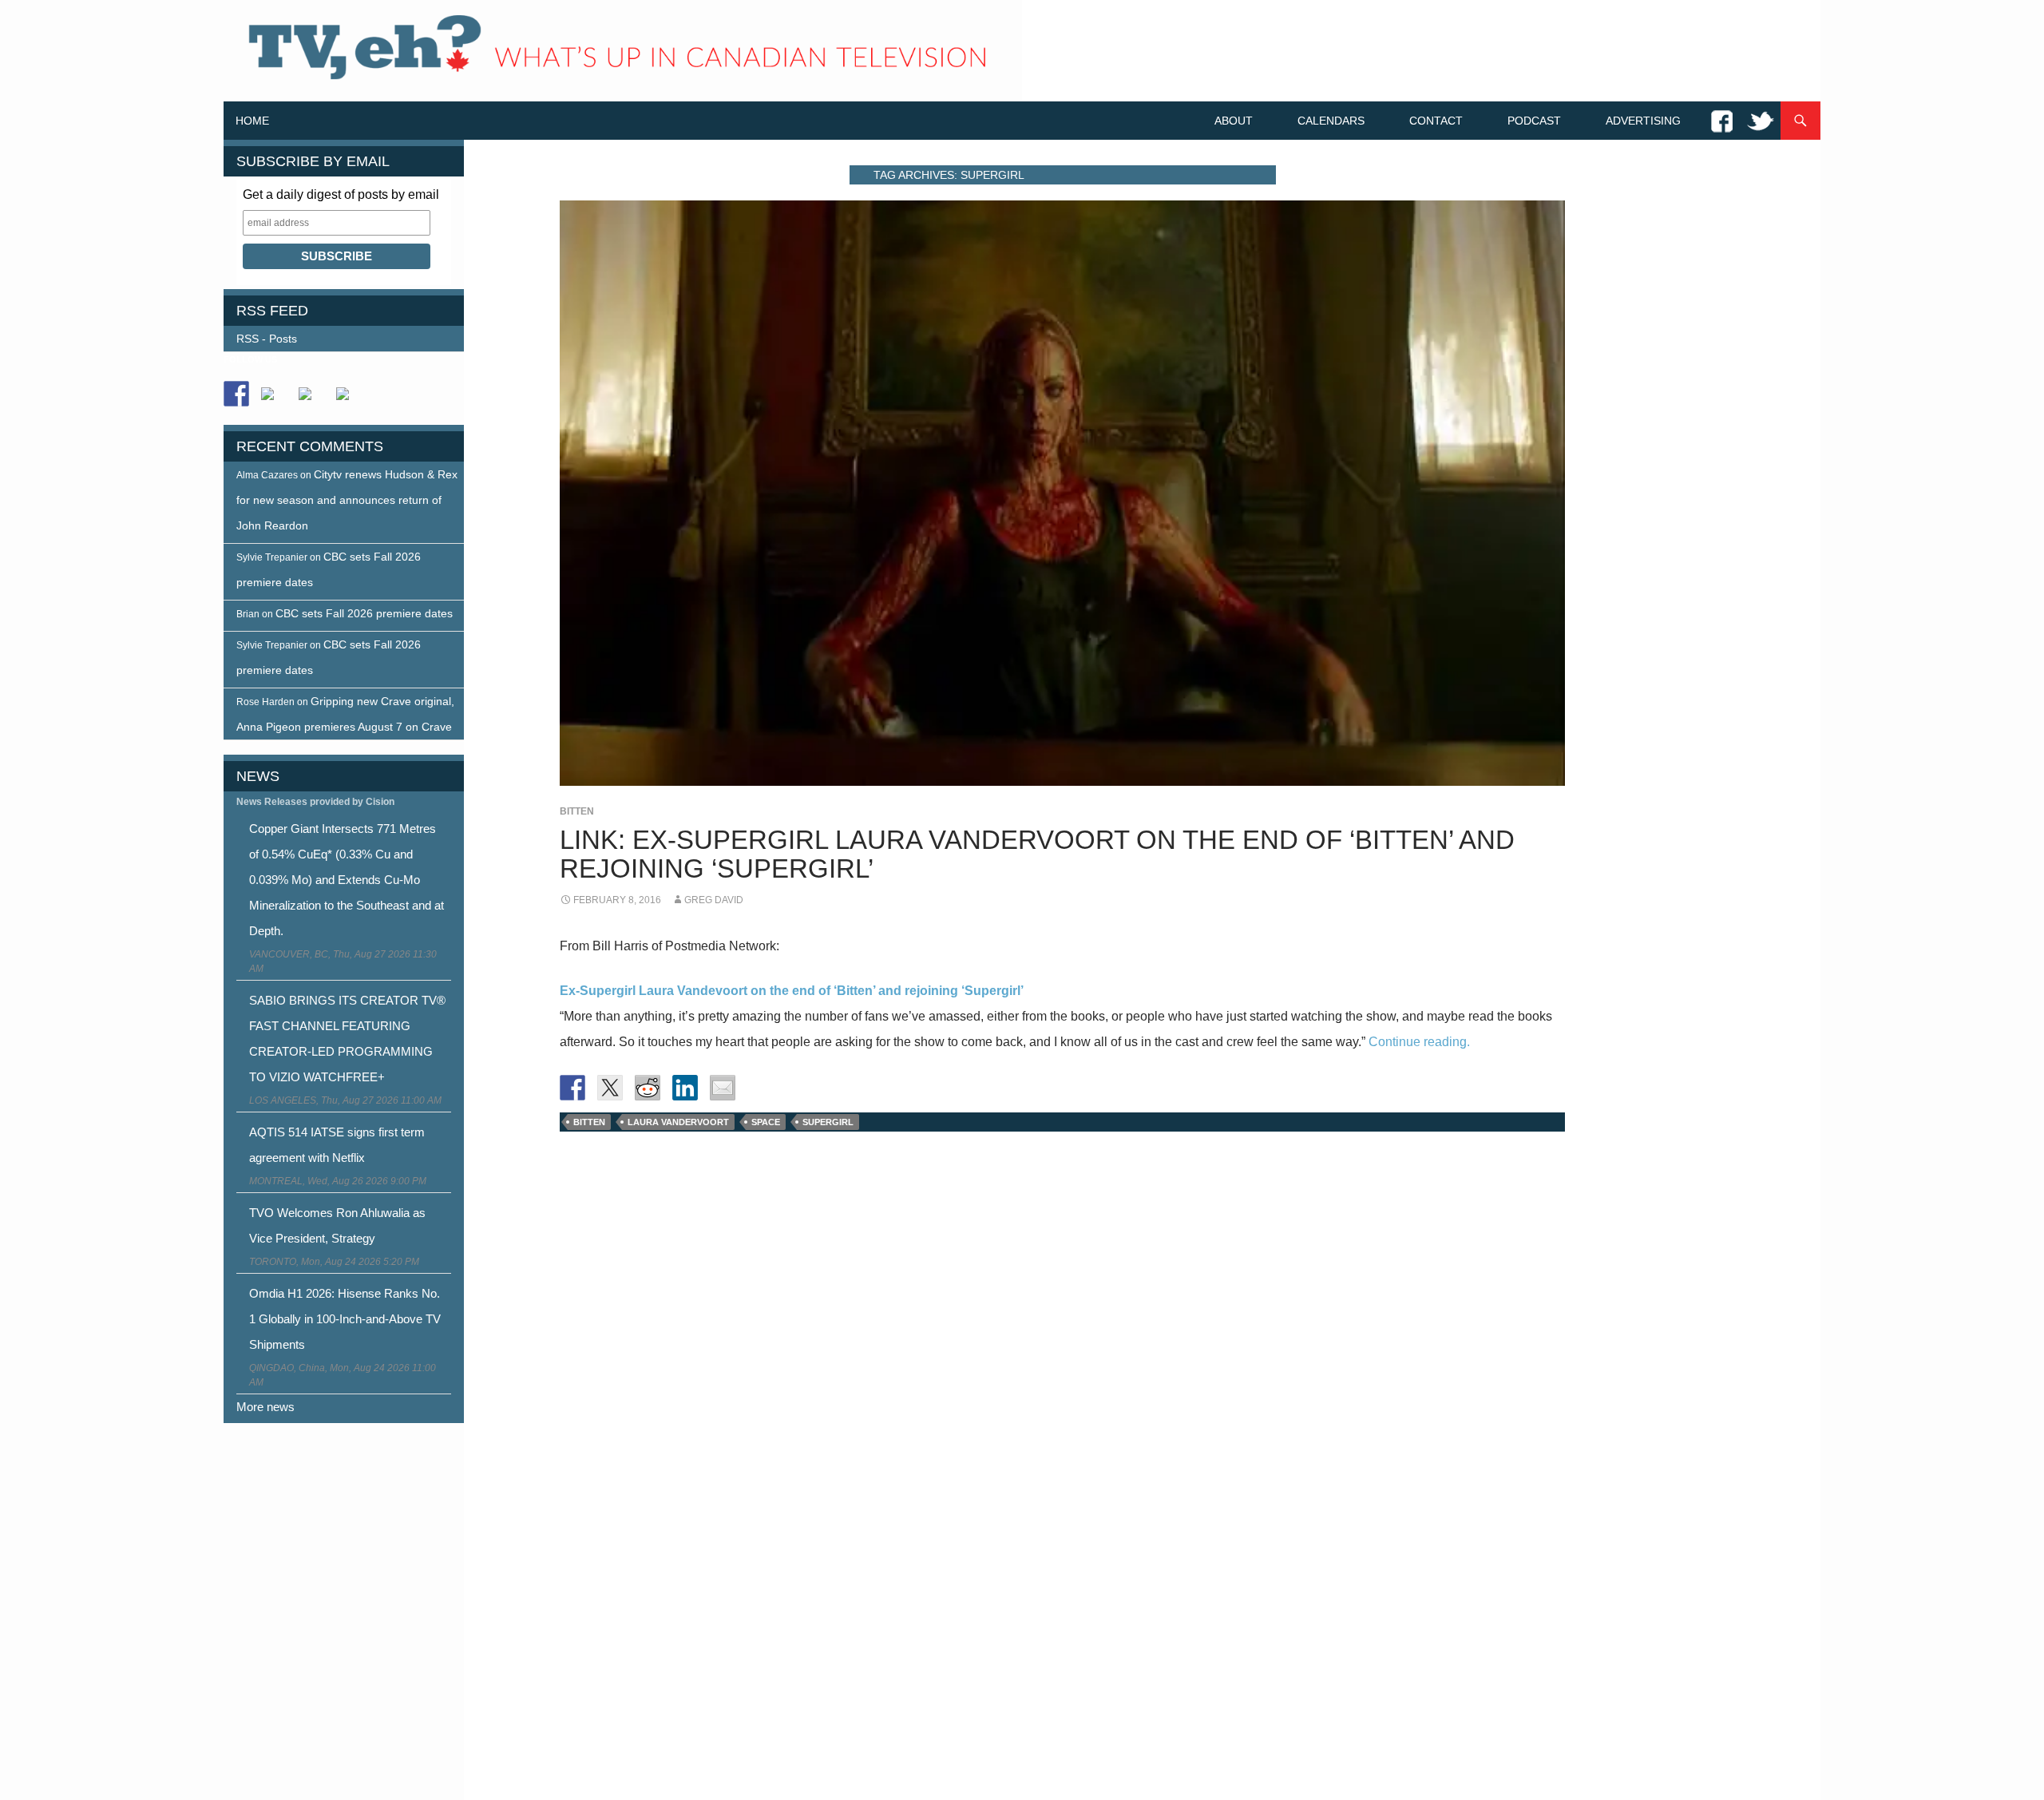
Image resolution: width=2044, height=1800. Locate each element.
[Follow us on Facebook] (236, 394)
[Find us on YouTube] (311, 400)
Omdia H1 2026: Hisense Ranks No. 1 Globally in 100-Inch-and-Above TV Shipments (345, 1319)
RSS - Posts (267, 339)
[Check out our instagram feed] (349, 400)
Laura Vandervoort (678, 1122)
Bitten (577, 811)
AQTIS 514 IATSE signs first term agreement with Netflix (337, 1145)
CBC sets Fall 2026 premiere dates (364, 613)
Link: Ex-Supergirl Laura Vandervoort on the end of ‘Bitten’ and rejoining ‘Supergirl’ (1037, 854)
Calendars (1331, 121)
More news (265, 1407)
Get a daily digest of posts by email (341, 194)
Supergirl (828, 1122)
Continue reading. (1419, 1042)
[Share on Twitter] (610, 1088)
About (1234, 121)
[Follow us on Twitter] (274, 400)
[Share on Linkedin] (685, 1088)
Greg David (714, 900)
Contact (1436, 121)
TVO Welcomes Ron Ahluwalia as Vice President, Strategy (337, 1225)
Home (252, 121)
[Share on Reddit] (648, 1088)
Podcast (1534, 121)
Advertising (1643, 121)
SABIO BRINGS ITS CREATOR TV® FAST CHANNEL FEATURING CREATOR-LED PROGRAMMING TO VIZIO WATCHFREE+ (347, 1039)
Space (766, 1122)
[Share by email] (723, 1088)
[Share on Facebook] (572, 1088)
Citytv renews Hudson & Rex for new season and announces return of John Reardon (347, 500)
